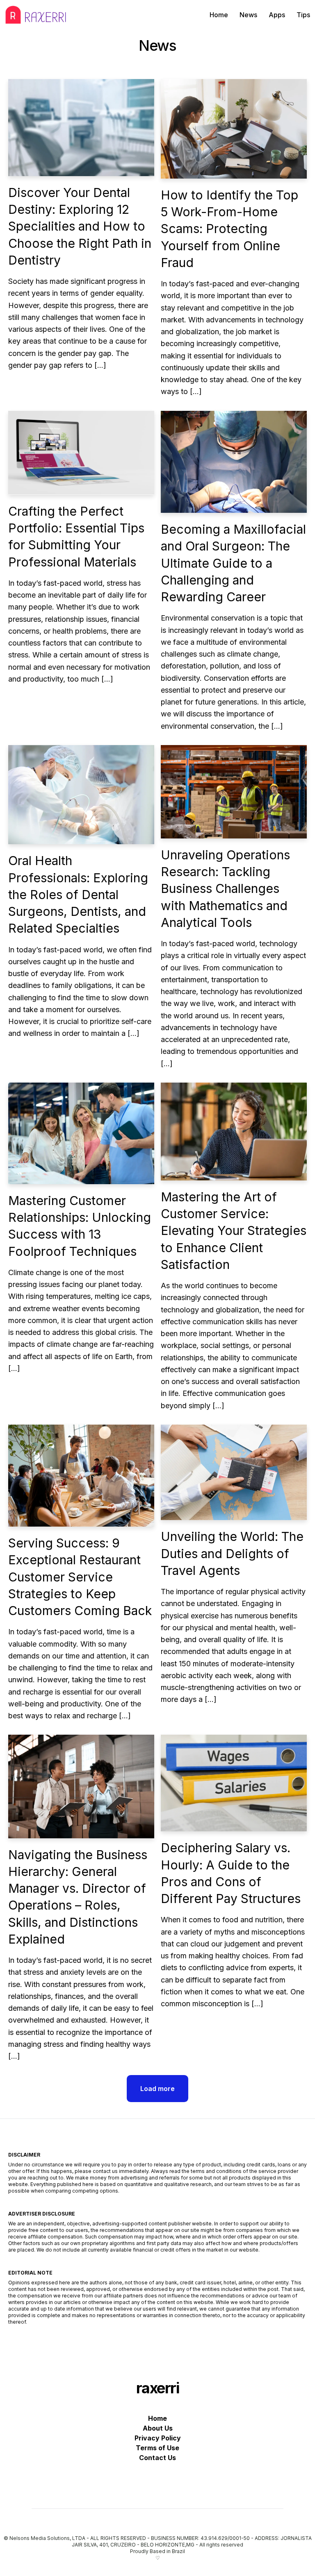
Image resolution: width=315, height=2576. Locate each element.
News (248, 15)
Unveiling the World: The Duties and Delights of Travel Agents (232, 1553)
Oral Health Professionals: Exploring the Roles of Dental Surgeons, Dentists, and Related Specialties (78, 894)
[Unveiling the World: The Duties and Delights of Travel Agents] (234, 1473)
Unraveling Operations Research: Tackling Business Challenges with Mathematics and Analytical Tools (225, 889)
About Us (158, 2428)
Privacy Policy (158, 2438)
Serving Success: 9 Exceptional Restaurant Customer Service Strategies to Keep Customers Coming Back (80, 1577)
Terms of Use (157, 2448)
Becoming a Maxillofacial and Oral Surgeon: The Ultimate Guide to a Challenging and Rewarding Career (233, 563)
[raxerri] (36, 15)
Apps (277, 15)
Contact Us (157, 2458)
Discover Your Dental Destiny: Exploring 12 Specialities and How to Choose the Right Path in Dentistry (80, 226)
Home (219, 15)
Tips (303, 15)
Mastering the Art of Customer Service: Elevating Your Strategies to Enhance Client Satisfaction (234, 1231)
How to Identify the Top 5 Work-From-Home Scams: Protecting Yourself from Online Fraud (229, 229)
